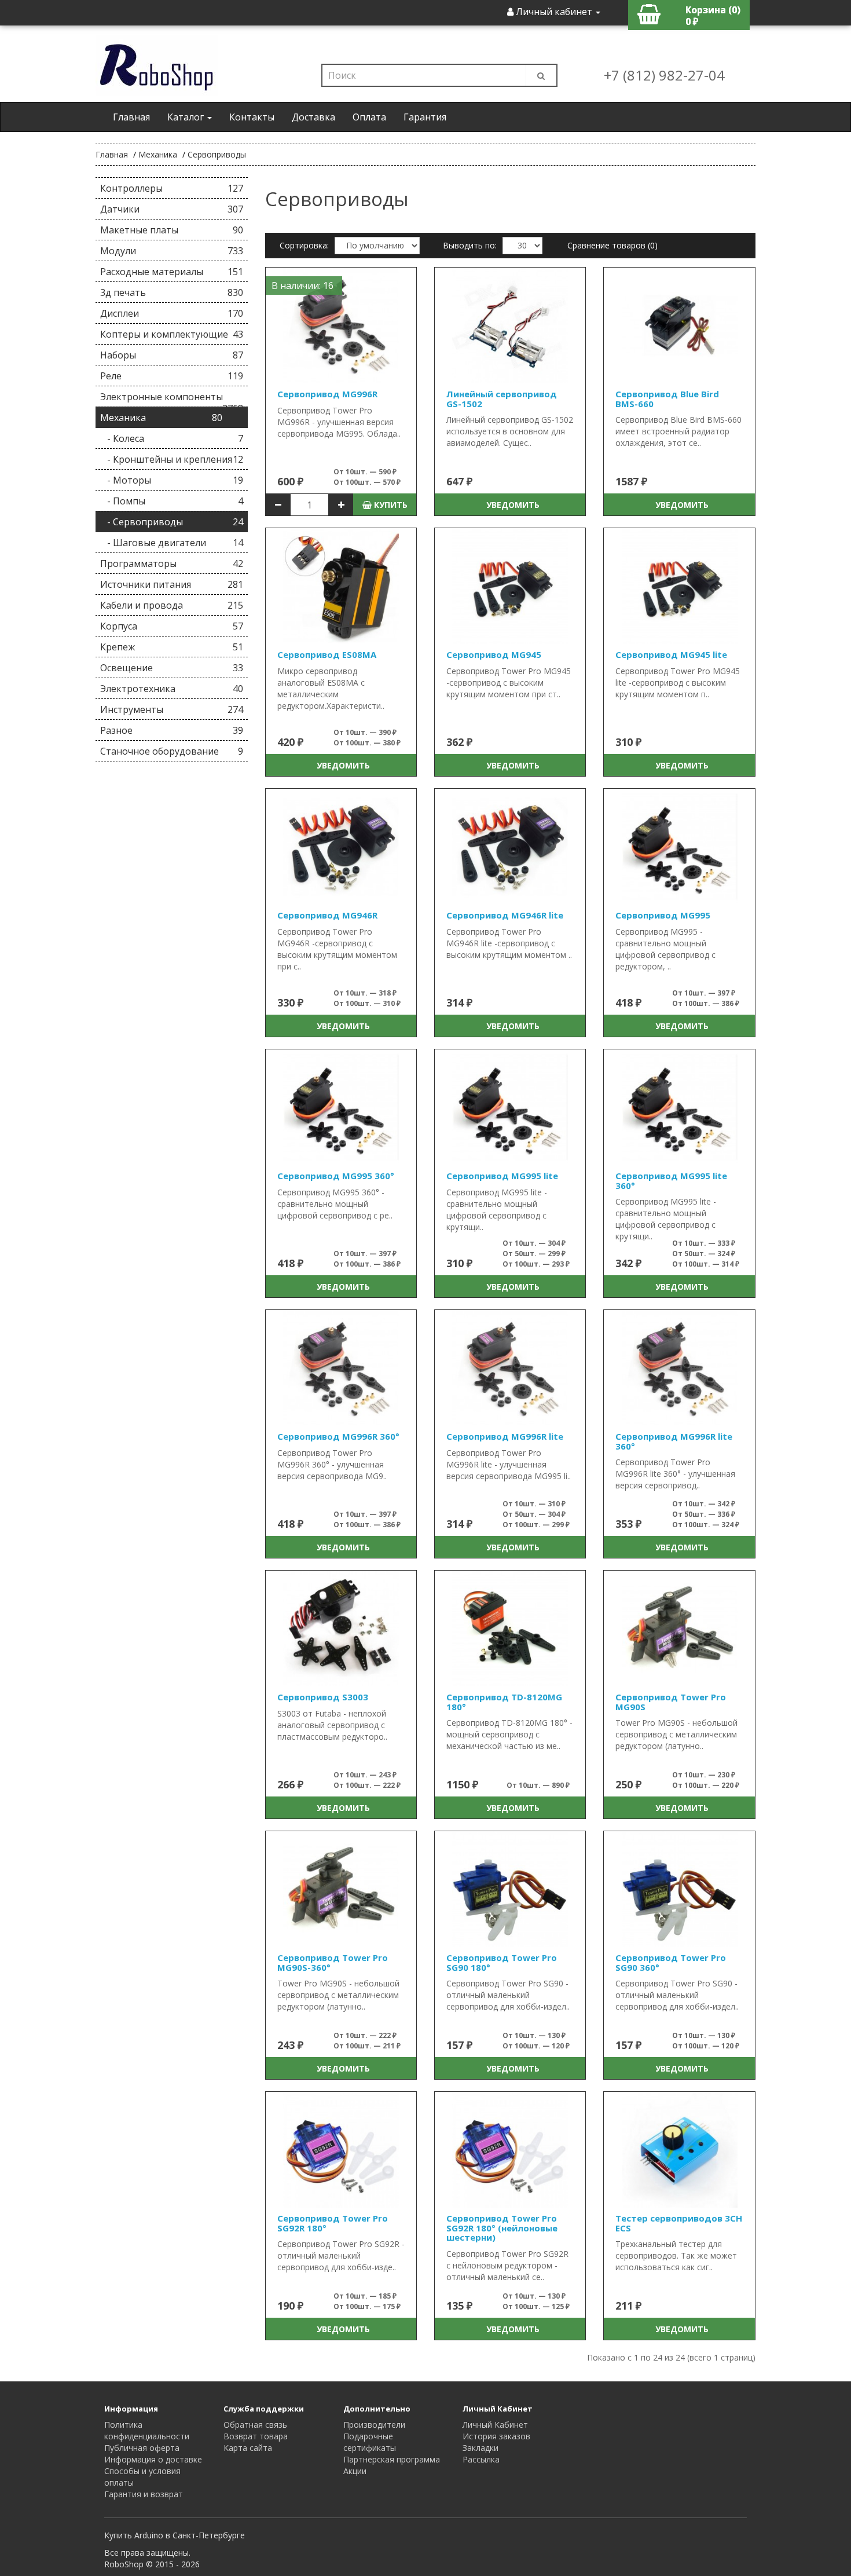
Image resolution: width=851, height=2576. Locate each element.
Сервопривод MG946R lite (505, 915)
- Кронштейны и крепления (172, 459)
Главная (131, 117)
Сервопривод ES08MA (327, 654)
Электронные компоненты (172, 399)
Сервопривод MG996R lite (505, 1436)
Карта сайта (248, 2448)
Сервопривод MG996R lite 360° (674, 1441)
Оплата (369, 117)
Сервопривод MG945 (494, 654)
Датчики (172, 209)
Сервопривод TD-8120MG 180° (504, 1702)
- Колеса (172, 438)
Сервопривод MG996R (327, 394)
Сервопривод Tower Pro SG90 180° (502, 1962)
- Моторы (172, 480)
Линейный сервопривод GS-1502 (502, 399)
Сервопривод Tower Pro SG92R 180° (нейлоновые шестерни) (502, 2228)
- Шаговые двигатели (172, 543)
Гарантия (425, 117)
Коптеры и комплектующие (172, 334)
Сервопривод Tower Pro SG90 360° (671, 1962)
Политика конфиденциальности (147, 2430)
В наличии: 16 (302, 286)
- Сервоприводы (172, 522)
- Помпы (172, 501)
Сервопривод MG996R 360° (338, 1436)
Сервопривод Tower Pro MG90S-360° (333, 1962)
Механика (158, 154)
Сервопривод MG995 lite (502, 1176)
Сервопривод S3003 (323, 1697)
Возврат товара (256, 2436)
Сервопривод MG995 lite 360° (671, 1181)
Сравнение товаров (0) (612, 245)
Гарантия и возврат (144, 2494)
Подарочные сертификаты (370, 2442)
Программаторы (172, 563)
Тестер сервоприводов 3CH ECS (679, 2223)
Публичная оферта (142, 2448)
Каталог (187, 117)
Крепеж (172, 647)
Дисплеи (172, 313)
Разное (172, 730)
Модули (172, 251)
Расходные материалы (172, 272)
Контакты (252, 117)
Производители (374, 2425)
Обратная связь (255, 2425)
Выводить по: (470, 245)
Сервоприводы (217, 154)
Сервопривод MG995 (663, 915)
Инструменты (172, 709)
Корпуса (172, 626)
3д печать (172, 292)
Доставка (313, 117)
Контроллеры (172, 188)
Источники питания (172, 584)
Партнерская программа (392, 2459)
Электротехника (172, 689)
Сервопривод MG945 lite (671, 654)
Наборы (172, 355)
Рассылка (481, 2459)
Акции (355, 2471)
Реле (172, 376)
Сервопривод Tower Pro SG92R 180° (333, 2223)
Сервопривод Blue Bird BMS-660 (667, 399)
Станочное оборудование (172, 751)
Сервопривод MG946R (327, 915)
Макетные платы (172, 230)
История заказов (496, 2436)
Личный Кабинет (495, 2425)
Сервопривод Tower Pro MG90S (671, 1702)
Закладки (480, 2448)
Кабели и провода (172, 605)
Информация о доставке (153, 2459)
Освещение (172, 668)
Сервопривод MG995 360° (336, 1176)
